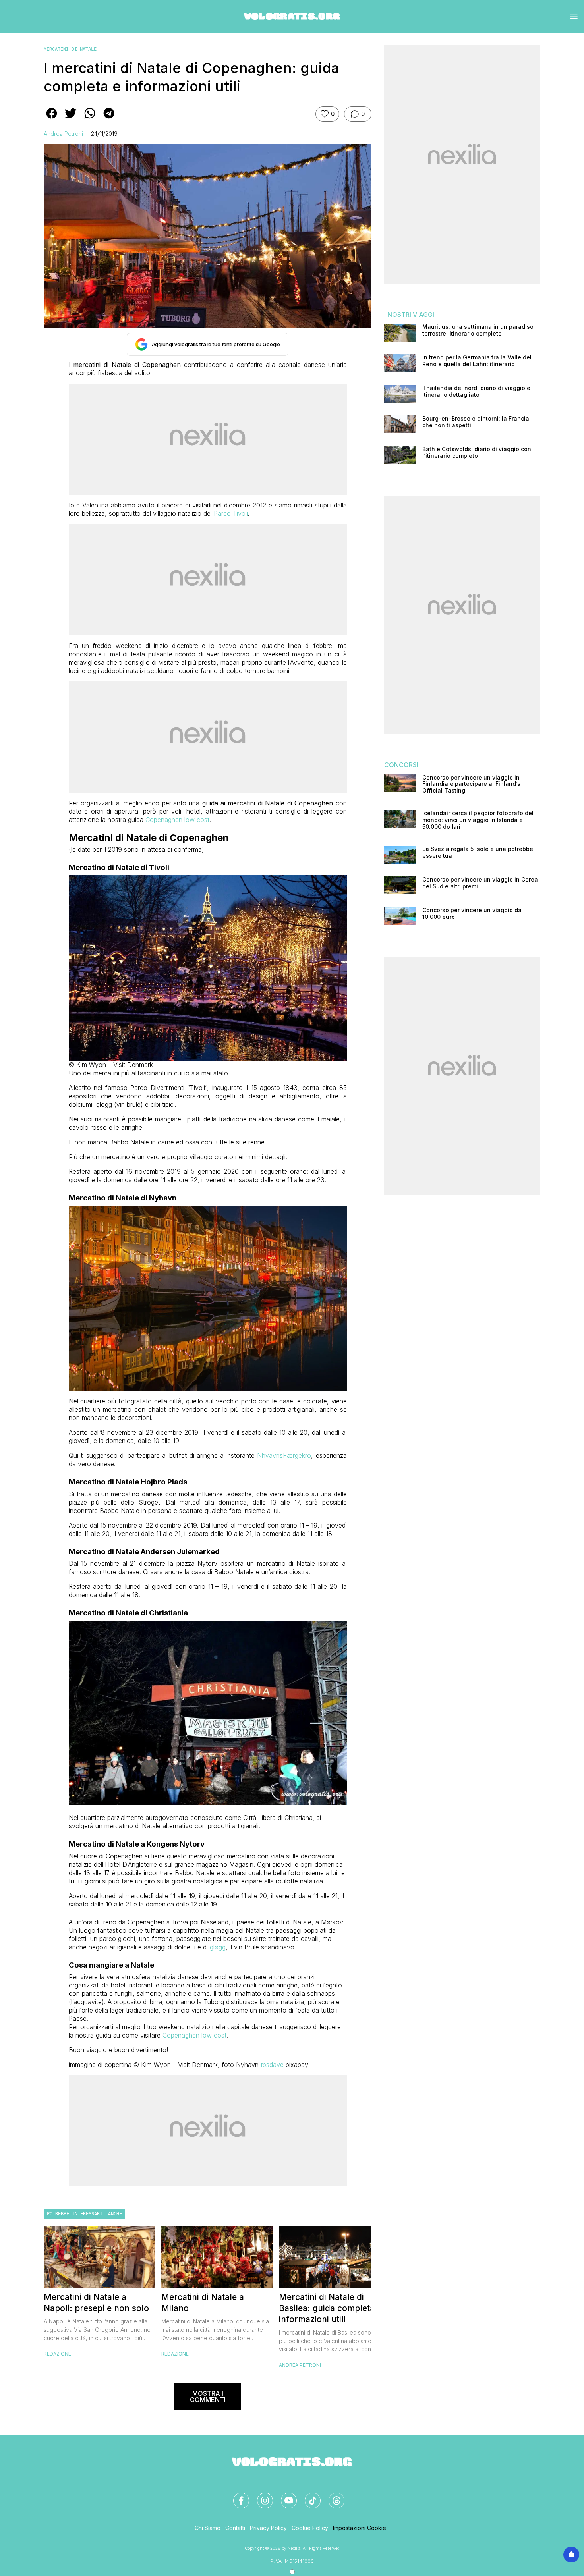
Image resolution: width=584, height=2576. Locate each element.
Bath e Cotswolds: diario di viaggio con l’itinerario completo (477, 452)
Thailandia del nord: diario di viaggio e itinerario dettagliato (476, 391)
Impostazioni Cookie (360, 2528)
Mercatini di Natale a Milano (203, 2303)
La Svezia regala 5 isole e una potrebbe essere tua (478, 852)
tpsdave (272, 2065)
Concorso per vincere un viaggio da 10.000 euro (472, 914)
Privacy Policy (268, 2528)
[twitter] (71, 119)
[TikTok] (308, 2496)
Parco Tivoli (231, 513)
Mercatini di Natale (70, 49)
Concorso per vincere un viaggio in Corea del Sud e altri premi (480, 883)
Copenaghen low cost (177, 820)
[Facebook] (236, 2496)
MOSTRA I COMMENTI (208, 2397)
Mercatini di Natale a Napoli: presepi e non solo (96, 2303)
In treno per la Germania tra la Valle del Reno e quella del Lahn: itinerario (477, 361)
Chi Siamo (208, 2528)
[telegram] (109, 119)
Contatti (235, 2528)
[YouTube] (284, 2496)
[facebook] (52, 119)
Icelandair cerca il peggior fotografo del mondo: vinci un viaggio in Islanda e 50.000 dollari (478, 820)
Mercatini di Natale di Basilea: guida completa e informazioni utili (330, 2308)
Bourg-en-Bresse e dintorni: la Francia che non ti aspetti (476, 422)
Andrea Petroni (63, 134)
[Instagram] (260, 2496)
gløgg (218, 1947)
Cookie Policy (310, 2528)
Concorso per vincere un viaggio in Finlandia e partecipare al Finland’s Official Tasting (471, 784)
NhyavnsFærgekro (284, 1455)
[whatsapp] (90, 119)
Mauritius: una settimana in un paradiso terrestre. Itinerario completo (478, 330)
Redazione (57, 2354)
